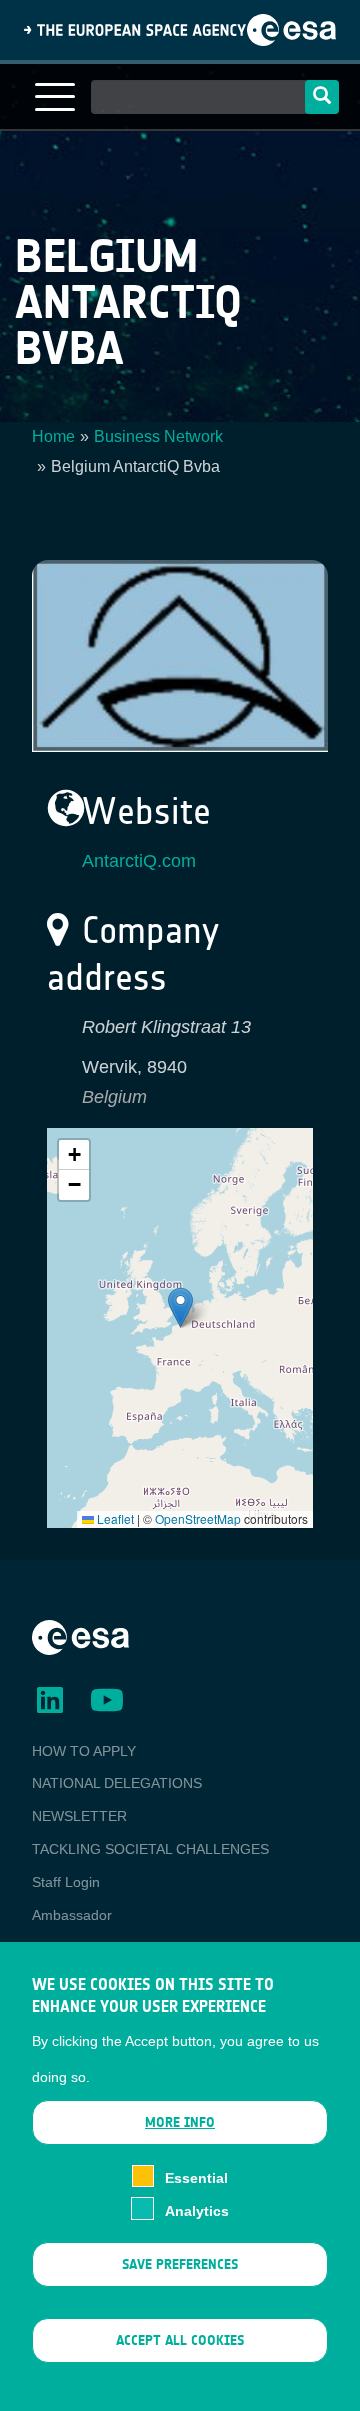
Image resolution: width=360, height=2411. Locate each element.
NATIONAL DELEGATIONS (117, 1783)
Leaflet (114, 1518)
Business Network (158, 436)
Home (53, 436)
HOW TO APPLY (84, 1751)
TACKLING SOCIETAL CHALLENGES (150, 1849)
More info (180, 2122)
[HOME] (80, 1636)
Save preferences (180, 2264)
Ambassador (72, 1915)
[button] (180, 1307)
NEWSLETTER (79, 1816)
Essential (196, 2178)
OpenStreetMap (198, 1518)
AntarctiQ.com (139, 861)
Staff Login (66, 1882)
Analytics (197, 2211)
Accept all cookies (180, 2340)
